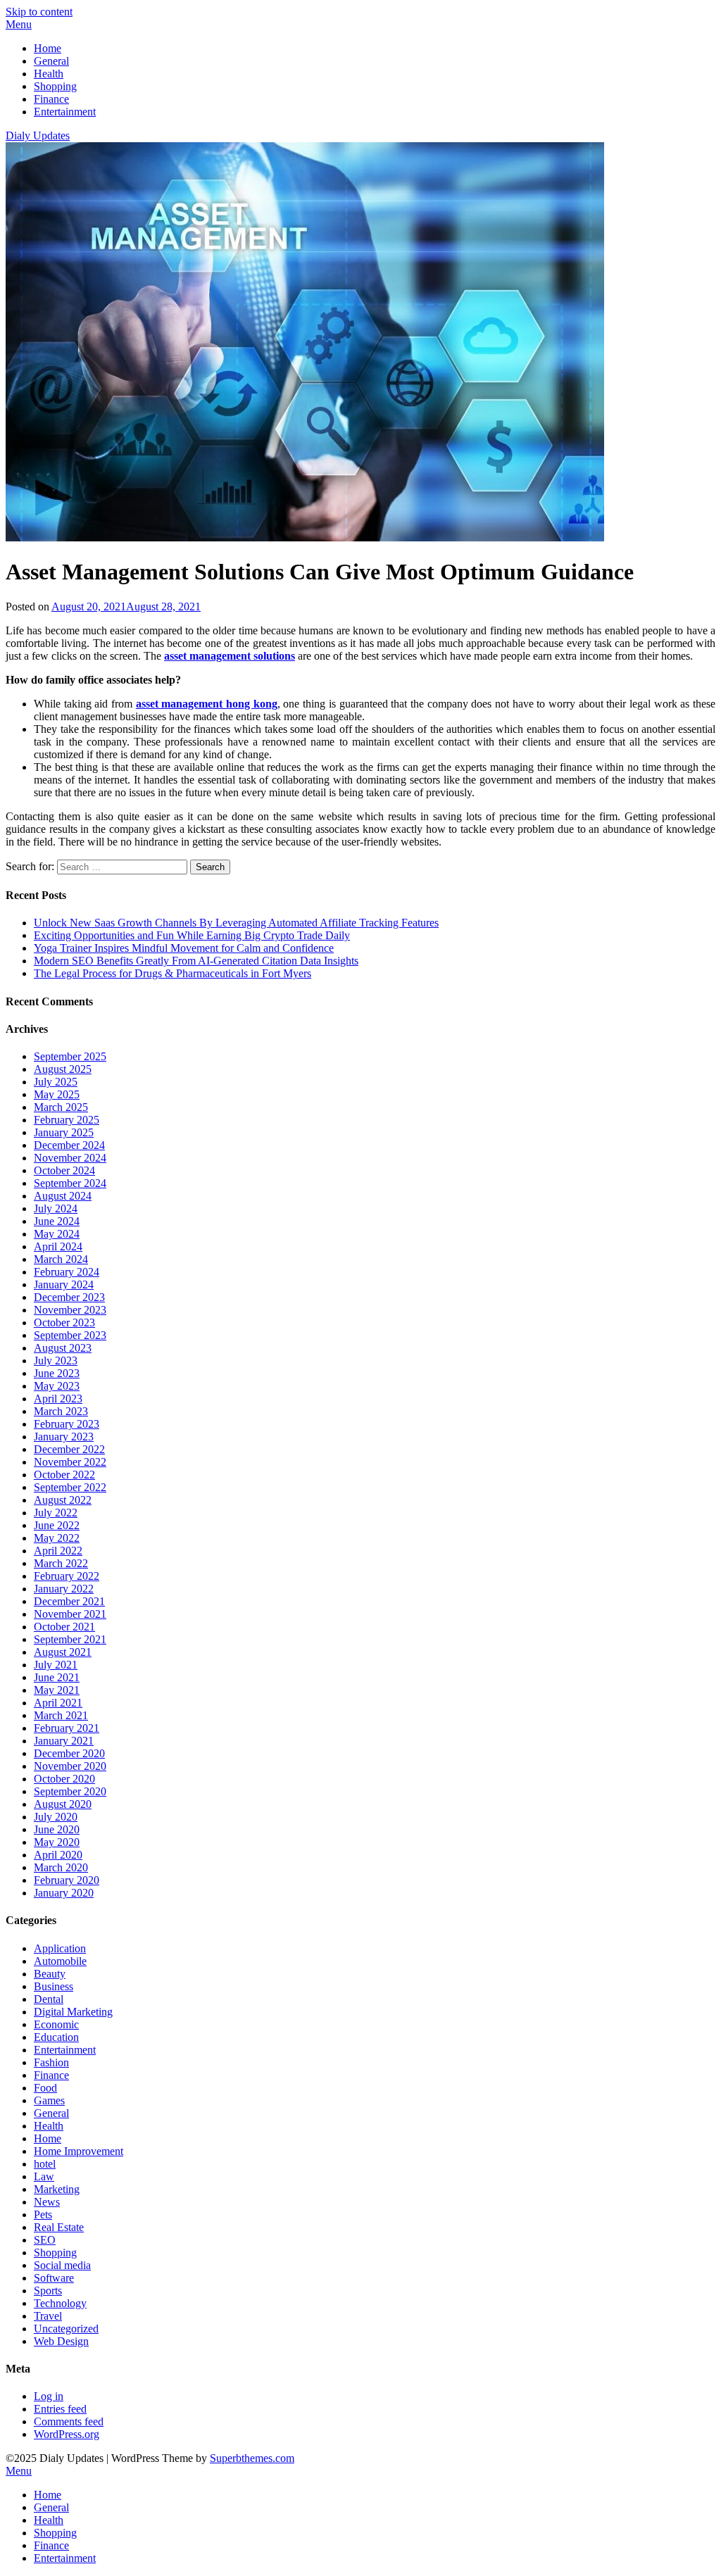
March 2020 (61, 1867)
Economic (56, 2024)
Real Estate (59, 2227)
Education (56, 2037)
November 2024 (70, 1158)
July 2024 (56, 1208)
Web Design (61, 2341)
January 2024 (64, 1284)
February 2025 (67, 1120)
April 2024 (58, 1246)
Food (45, 2088)
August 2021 (63, 1652)
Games (49, 2100)
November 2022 (70, 1462)
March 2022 (61, 1563)
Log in (49, 2396)
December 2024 (69, 1145)
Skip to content (39, 12)
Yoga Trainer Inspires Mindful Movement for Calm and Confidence (184, 948)
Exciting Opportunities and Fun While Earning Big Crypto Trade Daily (192, 935)
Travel (48, 2316)
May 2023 (57, 1386)
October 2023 (64, 1322)
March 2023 (61, 1411)
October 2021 (64, 1627)
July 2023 (56, 1361)
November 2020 (70, 1766)
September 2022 (70, 1487)
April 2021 (58, 1703)
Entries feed (60, 2409)
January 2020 (64, 1893)
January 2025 (64, 1132)
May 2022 (57, 1538)
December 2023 (69, 1297)
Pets (43, 2214)
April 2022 (58, 1551)
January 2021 (64, 1741)
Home (48, 48)
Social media (62, 2265)
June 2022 (57, 1525)
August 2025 (63, 1069)
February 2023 (67, 1424)
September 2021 (70, 1639)
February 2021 (67, 1728)
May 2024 (57, 1234)
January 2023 (64, 1437)
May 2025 (57, 1094)
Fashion (51, 2062)
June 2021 (57, 1677)
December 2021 (69, 1601)
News (47, 2202)
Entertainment (65, 112)
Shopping (55, 86)
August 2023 (63, 1348)
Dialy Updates (38, 136)
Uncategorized (66, 2329)
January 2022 (64, 1589)
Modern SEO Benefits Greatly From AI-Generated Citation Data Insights (196, 961)
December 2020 (69, 1753)
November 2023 (70, 1310)
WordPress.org (67, 2434)
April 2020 (58, 1855)
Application (60, 1948)
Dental (49, 1999)
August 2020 (63, 1804)
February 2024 (67, 1272)
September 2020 (70, 1791)
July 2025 (56, 1082)
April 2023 (58, 1399)
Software (54, 2278)
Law (44, 2176)
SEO (45, 2240)
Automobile (60, 1961)
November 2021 (70, 1614)
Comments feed (69, 2421)
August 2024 (63, 1196)
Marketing (57, 2189)
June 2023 (57, 1373)
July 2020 (56, 1817)
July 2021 (56, 1665)
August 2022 (63, 1500)
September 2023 (70, 1335)
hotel (45, 2164)
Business (54, 1986)
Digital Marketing (73, 2012)
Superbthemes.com (252, 2458)
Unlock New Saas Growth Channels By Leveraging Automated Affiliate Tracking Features (236, 923)
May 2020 (57, 1842)
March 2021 (61, 1715)
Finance (51, 99)
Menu (19, 24)
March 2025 (61, 1107)
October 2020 (64, 1779)
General (51, 61)
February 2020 (67, 1880)
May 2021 (57, 1690)
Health (49, 74)
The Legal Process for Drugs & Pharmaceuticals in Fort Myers (173, 973)
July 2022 (56, 1513)
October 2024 (64, 1170)
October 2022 (64, 1475)
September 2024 (70, 1183)
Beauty (50, 1974)
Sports (48, 2291)
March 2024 (61, 1259)
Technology (60, 2303)
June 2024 (57, 1221)
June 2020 (57, 1829)
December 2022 (69, 1449)
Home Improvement (79, 2151)
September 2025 (70, 1056)
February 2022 (67, 1576)
